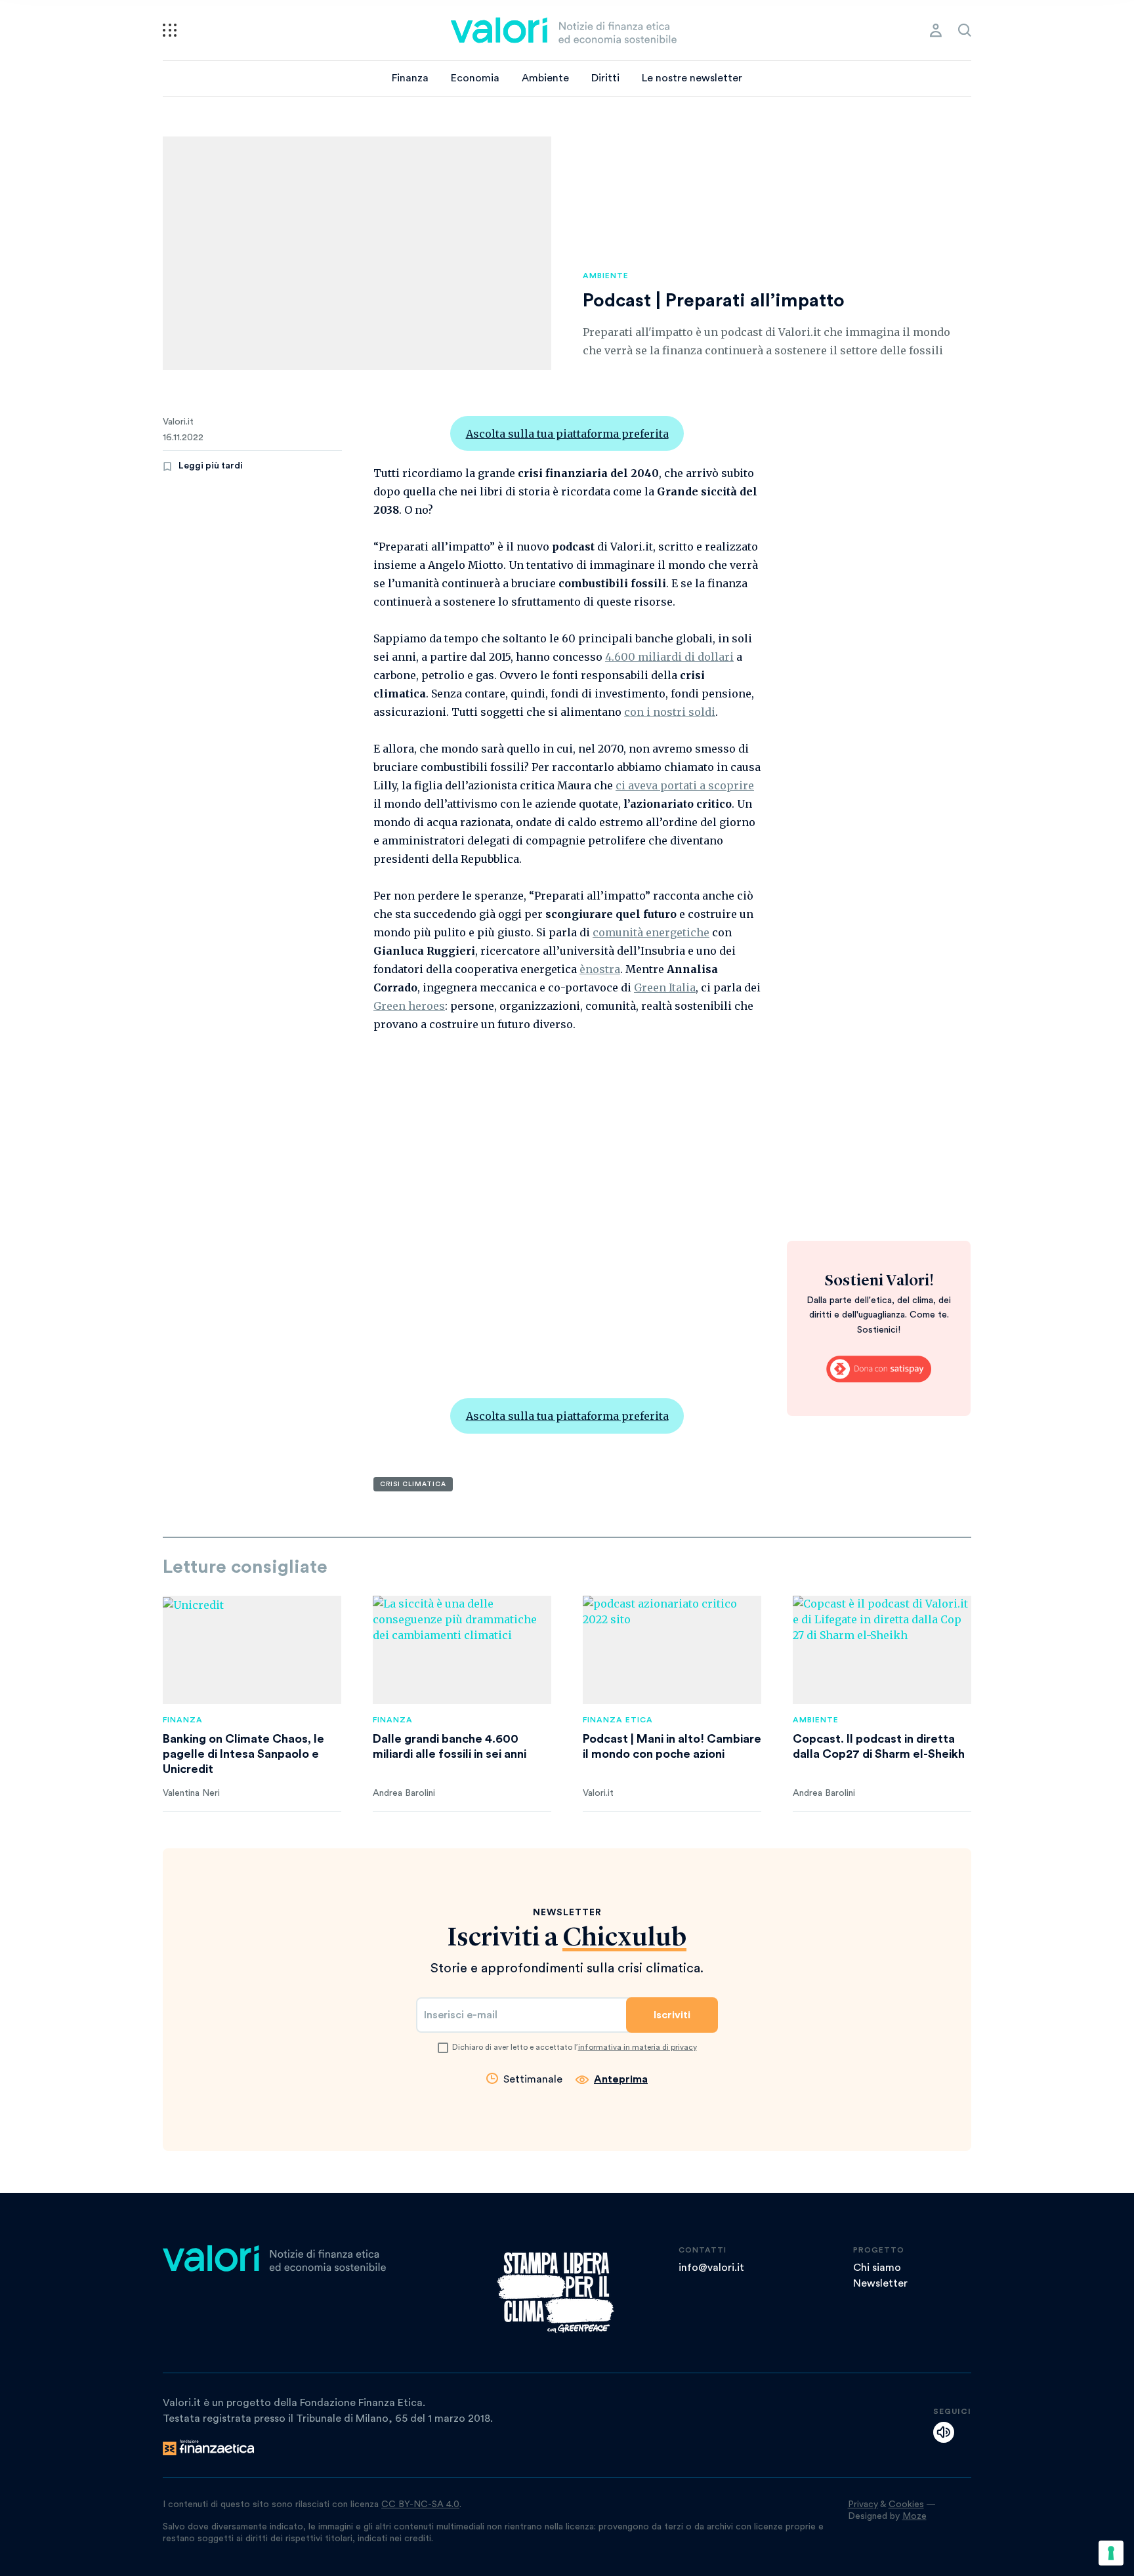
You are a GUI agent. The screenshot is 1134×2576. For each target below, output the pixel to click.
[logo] (564, 30)
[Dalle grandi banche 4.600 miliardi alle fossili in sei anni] (462, 1650)
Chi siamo (877, 2268)
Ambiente (545, 78)
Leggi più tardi (211, 466)
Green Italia (665, 987)
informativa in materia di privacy (638, 2047)
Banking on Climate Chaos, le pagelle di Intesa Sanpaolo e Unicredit (243, 1754)
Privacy (863, 2504)
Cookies (906, 2504)
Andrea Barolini (404, 1793)
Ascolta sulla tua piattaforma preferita (567, 434)
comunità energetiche (651, 932)
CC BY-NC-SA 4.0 (420, 2504)
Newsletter (880, 2283)
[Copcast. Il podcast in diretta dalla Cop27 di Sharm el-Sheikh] (882, 1650)
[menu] (170, 30)
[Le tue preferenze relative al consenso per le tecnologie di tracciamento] (1111, 2553)
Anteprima (621, 2079)
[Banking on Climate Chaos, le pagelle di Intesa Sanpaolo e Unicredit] (252, 1650)
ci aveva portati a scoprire (685, 785)
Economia (475, 78)
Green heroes (409, 1006)
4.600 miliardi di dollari (669, 657)
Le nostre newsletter (692, 78)
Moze (914, 2516)
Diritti (605, 78)
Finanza (410, 78)
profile (936, 30)
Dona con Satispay (879, 1369)
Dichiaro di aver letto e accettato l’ (575, 2047)
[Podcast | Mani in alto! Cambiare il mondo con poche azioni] (672, 1650)
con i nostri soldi (670, 712)
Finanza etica (618, 1720)
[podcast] (944, 2432)
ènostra (600, 969)
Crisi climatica (413, 1484)
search (965, 30)
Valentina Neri (191, 1793)
